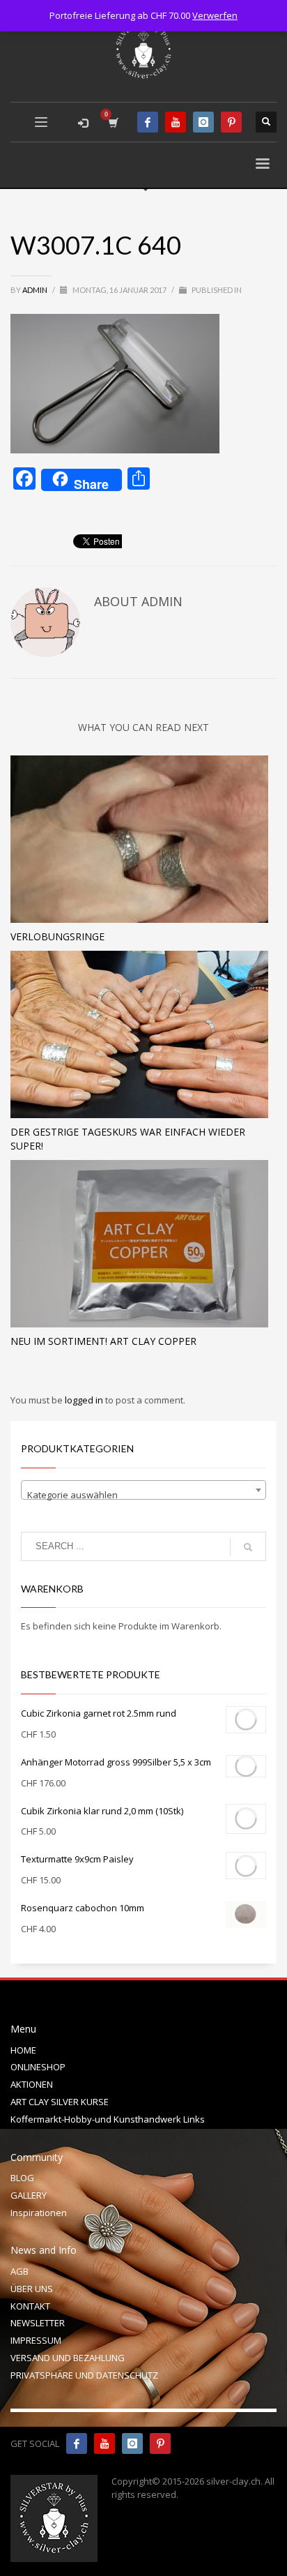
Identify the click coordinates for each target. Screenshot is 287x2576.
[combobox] (143, 1490)
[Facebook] (148, 122)
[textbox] (143, 1495)
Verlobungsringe (57, 936)
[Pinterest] (231, 122)
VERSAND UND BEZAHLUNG (68, 2358)
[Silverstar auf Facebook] (77, 2443)
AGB (20, 2271)
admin (36, 290)
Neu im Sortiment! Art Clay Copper (103, 1341)
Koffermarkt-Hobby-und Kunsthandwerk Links (108, 2119)
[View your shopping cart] (113, 122)
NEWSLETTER (38, 2323)
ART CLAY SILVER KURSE (60, 2102)
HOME (23, 2050)
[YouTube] (176, 122)
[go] (248, 1547)
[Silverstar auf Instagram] (132, 2443)
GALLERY (29, 2195)
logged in (85, 1400)
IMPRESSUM (36, 2340)
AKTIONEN (32, 2084)
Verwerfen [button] (215, 15)
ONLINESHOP (38, 2067)
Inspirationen (39, 2213)
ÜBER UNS (32, 2289)
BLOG (22, 2178)
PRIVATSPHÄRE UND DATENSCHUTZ (84, 2375)
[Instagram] (203, 122)
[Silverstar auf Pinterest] (160, 2443)
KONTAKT (30, 2306)
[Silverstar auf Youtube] (104, 2443)
